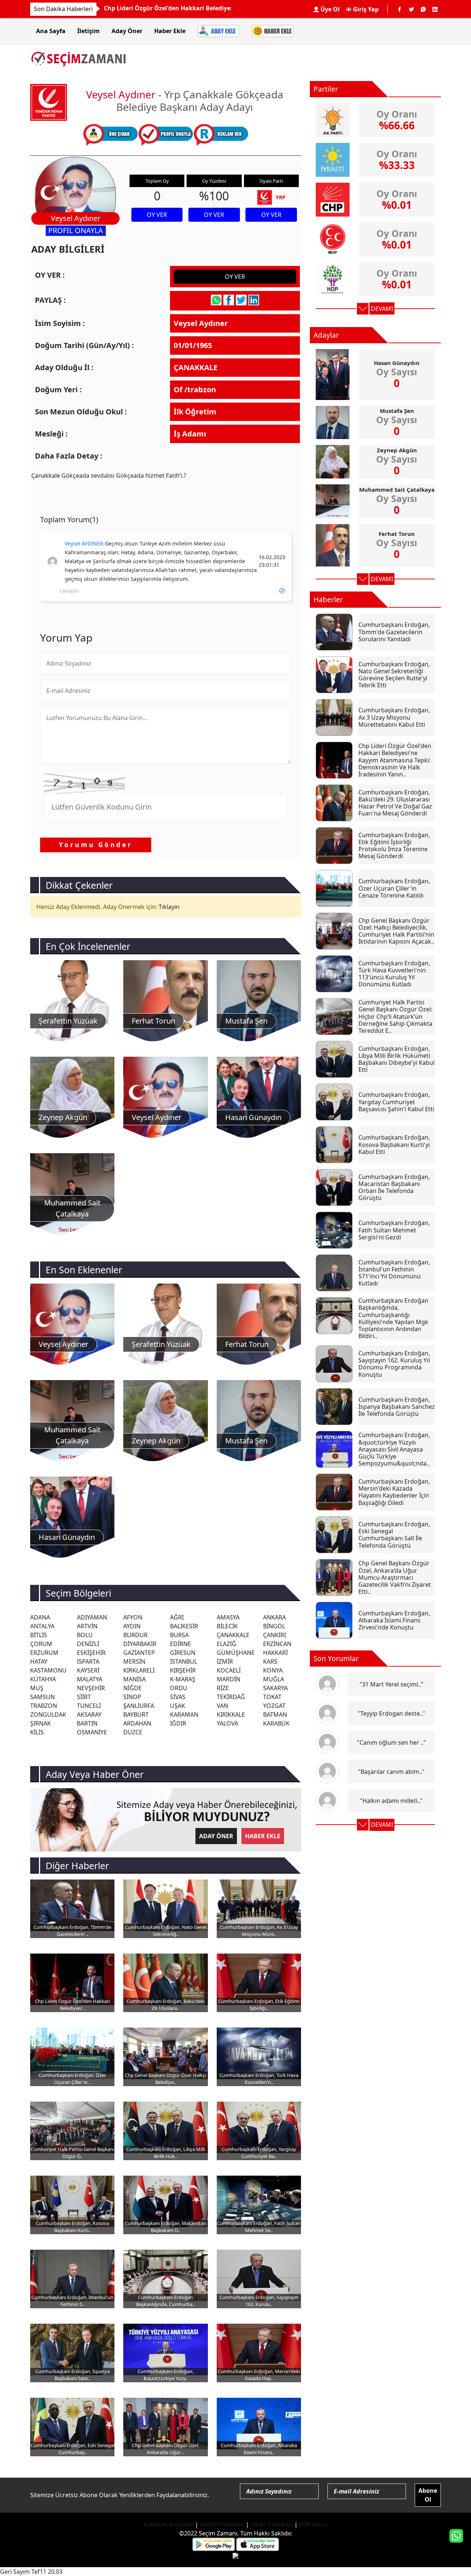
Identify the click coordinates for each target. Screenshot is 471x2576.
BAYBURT (136, 1715)
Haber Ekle (170, 31)
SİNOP (132, 1697)
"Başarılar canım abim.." (391, 1772)
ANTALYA (42, 1626)
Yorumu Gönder (96, 845)
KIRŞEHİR (183, 1670)
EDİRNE (180, 1644)
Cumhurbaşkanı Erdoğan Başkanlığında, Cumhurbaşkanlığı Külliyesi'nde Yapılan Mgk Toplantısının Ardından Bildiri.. (393, 1318)
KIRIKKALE (231, 1715)
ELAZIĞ (226, 1644)
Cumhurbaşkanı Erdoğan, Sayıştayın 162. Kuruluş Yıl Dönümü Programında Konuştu (394, 1364)
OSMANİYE (92, 1732)
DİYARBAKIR (140, 1644)
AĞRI (177, 1617)
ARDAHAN (137, 1723)
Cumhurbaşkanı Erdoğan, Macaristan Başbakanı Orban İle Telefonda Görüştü (394, 1187)
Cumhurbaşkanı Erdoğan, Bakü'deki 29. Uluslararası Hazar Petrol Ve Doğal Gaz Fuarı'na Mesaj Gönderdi (395, 803)
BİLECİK (227, 1626)
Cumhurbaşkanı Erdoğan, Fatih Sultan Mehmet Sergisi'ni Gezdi (394, 1230)
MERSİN (134, 1661)
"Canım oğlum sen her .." (392, 1743)
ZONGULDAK (48, 1715)
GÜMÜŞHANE (236, 1653)
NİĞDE (132, 1688)
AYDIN (132, 1626)
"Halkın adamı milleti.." (391, 1801)
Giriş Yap (365, 9)
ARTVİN (87, 1626)
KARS (270, 1661)
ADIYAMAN (92, 1617)
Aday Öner (127, 31)
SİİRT (84, 1697)
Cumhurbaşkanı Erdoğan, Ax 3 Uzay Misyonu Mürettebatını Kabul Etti (394, 717)
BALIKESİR (184, 1626)
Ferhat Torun (397, 534)
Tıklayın (169, 907)
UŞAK (178, 1706)
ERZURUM (44, 1653)
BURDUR (135, 1635)
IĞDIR (178, 1723)
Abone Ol (428, 2495)
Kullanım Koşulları (169, 2524)
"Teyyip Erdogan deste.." (392, 1713)
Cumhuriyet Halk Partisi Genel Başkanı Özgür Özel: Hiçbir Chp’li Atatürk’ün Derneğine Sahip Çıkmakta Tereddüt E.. (395, 1016)
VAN (222, 1706)
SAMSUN (43, 1697)
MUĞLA (274, 1679)
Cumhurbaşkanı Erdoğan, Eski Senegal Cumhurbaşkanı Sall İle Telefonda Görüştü (394, 1535)
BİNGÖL (274, 1626)
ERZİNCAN (277, 1644)
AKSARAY (89, 1715)
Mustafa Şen (397, 411)
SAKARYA (275, 1688)
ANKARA (275, 1617)
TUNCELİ (89, 1706)
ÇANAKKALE (233, 1635)
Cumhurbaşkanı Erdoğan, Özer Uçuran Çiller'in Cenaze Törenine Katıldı (394, 888)
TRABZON (44, 1706)
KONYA (273, 1670)
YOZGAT (274, 1706)
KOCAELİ (229, 1670)
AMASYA (228, 1617)
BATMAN (275, 1715)
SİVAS (178, 1697)
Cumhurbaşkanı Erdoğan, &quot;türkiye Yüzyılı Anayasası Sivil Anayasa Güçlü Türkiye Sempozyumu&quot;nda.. (394, 1449)
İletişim (88, 31)
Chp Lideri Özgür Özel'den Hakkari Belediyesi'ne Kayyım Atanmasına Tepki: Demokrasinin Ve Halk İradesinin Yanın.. (395, 760)
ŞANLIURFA (139, 1706)
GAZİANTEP (139, 1653)
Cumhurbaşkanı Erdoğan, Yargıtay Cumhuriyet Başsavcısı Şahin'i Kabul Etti (396, 1102)
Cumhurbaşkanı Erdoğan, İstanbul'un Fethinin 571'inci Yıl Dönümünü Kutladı (394, 1273)
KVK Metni (314, 2524)
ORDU (179, 1688)
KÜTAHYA (43, 1679)
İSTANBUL (184, 1661)
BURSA (179, 1635)
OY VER (157, 215)
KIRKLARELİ (139, 1670)
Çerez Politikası (272, 2524)
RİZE (223, 1688)
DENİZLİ (88, 1644)
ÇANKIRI (275, 1635)
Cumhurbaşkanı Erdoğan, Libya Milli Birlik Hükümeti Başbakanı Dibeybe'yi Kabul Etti (396, 1059)
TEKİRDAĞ (231, 1697)
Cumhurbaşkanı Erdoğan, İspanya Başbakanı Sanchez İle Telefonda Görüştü (397, 1407)
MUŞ (37, 1688)
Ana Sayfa (51, 31)
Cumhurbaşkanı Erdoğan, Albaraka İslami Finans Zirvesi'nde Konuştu (394, 1620)
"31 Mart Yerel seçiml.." (392, 1684)
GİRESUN (183, 1653)
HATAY (39, 1661)
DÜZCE (133, 1732)
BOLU (85, 1635)
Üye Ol (329, 9)
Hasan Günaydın (397, 363)
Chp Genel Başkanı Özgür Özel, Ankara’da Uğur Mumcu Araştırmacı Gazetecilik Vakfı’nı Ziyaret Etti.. (395, 1577)
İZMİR (225, 1661)
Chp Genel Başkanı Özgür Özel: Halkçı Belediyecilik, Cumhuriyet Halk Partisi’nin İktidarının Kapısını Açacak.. (396, 931)
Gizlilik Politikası (222, 2524)
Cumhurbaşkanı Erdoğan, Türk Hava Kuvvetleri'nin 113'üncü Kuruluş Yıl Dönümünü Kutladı (394, 974)
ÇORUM (41, 1644)
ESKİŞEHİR (91, 1653)
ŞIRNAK (40, 1723)
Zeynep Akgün (397, 450)
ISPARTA (88, 1661)
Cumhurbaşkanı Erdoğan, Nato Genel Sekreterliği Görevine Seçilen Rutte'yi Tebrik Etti (394, 675)
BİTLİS (39, 1635)
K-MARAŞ (183, 1679)
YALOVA (227, 1723)
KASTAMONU (48, 1670)
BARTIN (87, 1723)
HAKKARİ (275, 1653)
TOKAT (272, 1697)
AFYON (133, 1617)
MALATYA (90, 1679)
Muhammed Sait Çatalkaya (397, 489)
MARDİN (229, 1679)
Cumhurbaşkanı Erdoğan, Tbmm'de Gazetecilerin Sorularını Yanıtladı (205, 8)
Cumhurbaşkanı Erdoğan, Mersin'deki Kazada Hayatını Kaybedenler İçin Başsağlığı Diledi (394, 1492)
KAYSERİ (88, 1670)
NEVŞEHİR (91, 1688)
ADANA (40, 1617)
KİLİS (37, 1732)
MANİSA (134, 1679)
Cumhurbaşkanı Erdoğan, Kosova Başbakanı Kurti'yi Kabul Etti (394, 1144)
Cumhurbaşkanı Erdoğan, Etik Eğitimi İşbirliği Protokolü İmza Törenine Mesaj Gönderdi (394, 846)
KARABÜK (276, 1723)
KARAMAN (184, 1715)
